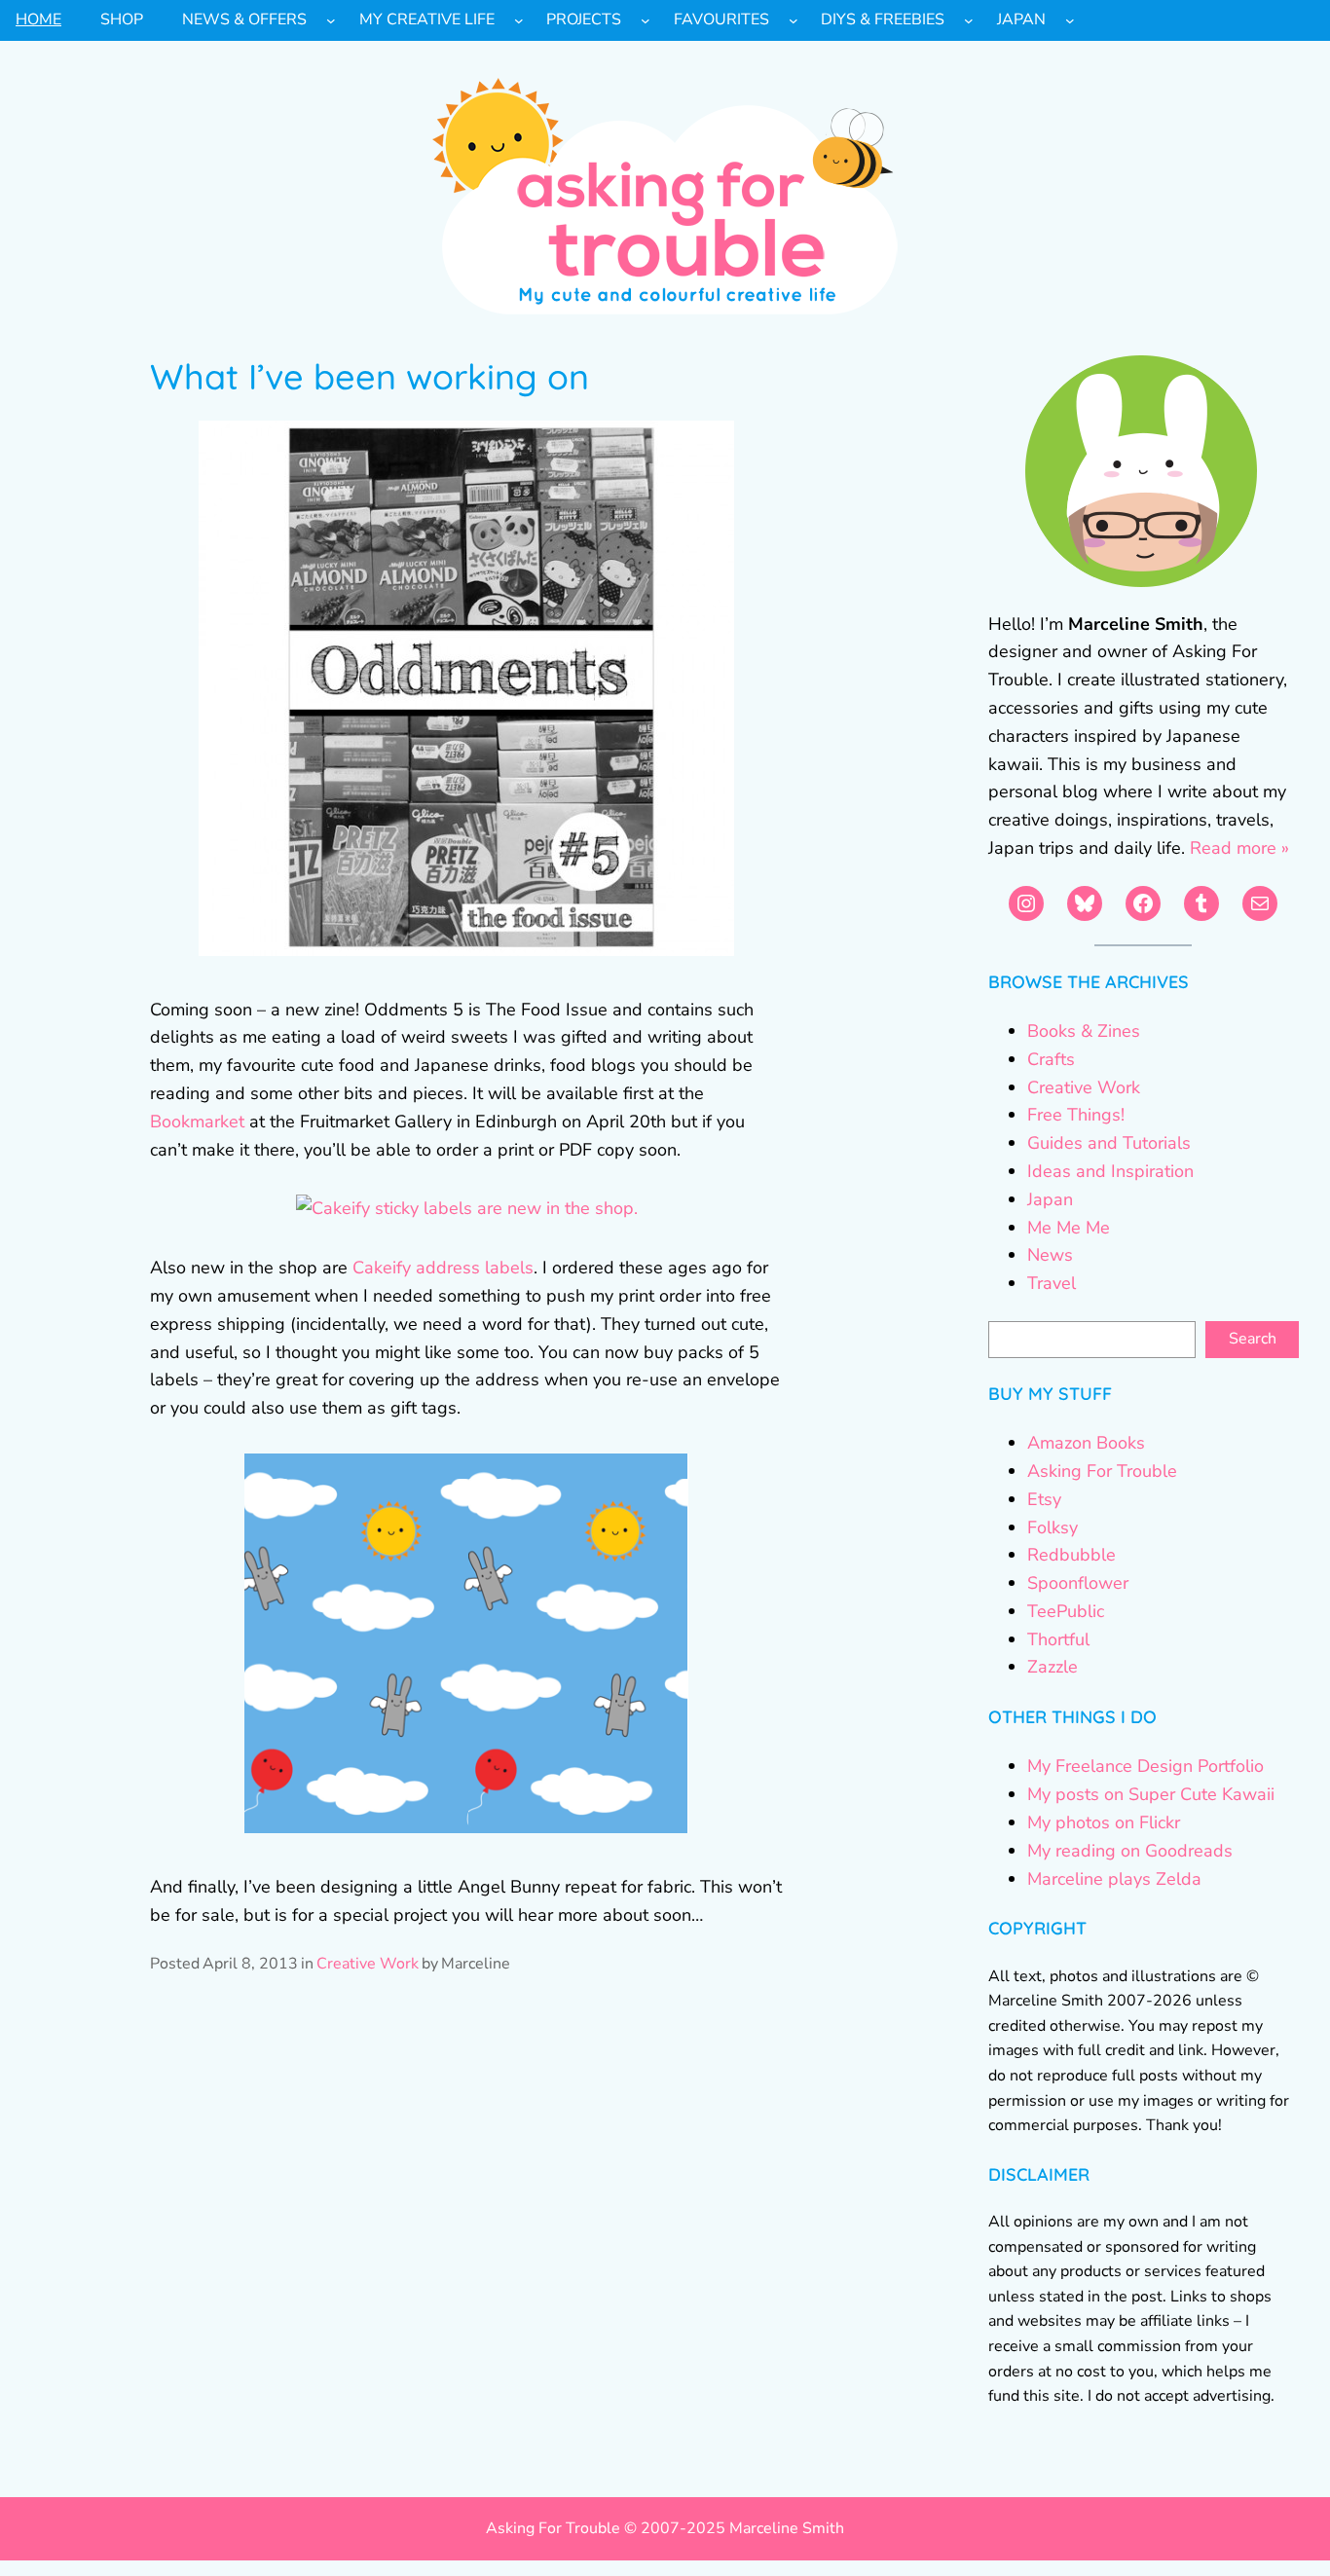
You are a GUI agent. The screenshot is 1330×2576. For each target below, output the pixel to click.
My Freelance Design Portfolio (1145, 1766)
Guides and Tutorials (1109, 1143)
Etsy (1044, 1499)
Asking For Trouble (1102, 1471)
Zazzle (1053, 1667)
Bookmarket (200, 1122)
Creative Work (368, 1964)
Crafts (1051, 1059)
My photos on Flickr (1104, 1822)
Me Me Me (1069, 1228)
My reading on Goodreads (1130, 1851)
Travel (1052, 1283)
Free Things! (1076, 1115)
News (1050, 1255)
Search (1253, 1339)
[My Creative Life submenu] (519, 20)
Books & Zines (1084, 1031)
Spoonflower (1078, 1583)
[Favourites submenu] (794, 20)
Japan (1050, 1199)
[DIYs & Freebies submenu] (969, 20)
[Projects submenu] (646, 20)
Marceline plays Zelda (1114, 1879)
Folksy (1053, 1527)
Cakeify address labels (443, 1268)
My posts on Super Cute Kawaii (1151, 1794)
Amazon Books (1086, 1443)
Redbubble (1071, 1555)
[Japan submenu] (1070, 20)
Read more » (1239, 848)
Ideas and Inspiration (1110, 1171)
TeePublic (1066, 1611)
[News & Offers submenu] (331, 20)
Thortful (1058, 1639)
